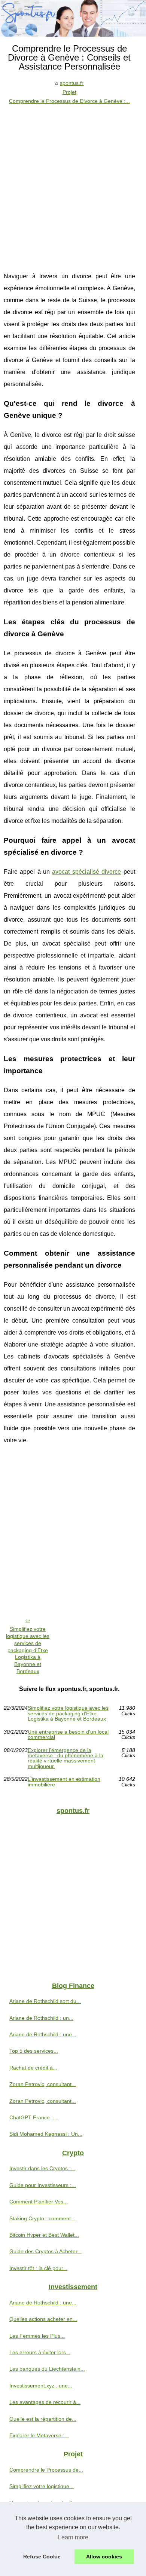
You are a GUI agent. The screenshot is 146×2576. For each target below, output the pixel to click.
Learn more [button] (73, 2537)
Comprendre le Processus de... (46, 2470)
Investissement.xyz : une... (41, 2386)
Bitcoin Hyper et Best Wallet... (44, 2235)
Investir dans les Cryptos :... (42, 2168)
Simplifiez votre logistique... (42, 2486)
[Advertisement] (73, 183)
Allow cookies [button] (104, 2557)
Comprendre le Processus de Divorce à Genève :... (69, 101)
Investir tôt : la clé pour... (38, 2268)
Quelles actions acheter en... (43, 2319)
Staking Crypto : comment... (42, 2218)
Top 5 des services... (34, 2051)
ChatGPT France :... (33, 2117)
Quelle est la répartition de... (43, 2419)
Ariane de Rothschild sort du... (45, 2001)
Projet (69, 92)
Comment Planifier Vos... (39, 2202)
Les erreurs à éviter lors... (40, 2352)
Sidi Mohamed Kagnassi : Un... (46, 2134)
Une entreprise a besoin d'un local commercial (68, 1735)
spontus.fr (72, 83)
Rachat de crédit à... (33, 2068)
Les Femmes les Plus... (37, 2336)
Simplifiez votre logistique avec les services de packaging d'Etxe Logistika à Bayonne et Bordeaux (28, 1650)
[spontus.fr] (73, 18)
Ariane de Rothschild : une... (43, 2034)
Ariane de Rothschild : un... (41, 2018)
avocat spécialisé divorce (86, 872)
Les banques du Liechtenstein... (47, 2369)
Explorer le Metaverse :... (39, 2435)
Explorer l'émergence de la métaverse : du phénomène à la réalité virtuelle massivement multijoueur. (66, 1758)
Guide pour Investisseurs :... (43, 2185)
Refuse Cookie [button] (42, 2557)
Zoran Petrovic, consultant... (43, 2084)
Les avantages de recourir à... (45, 2402)
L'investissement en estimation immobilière (64, 1782)
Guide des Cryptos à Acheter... (45, 2251)
